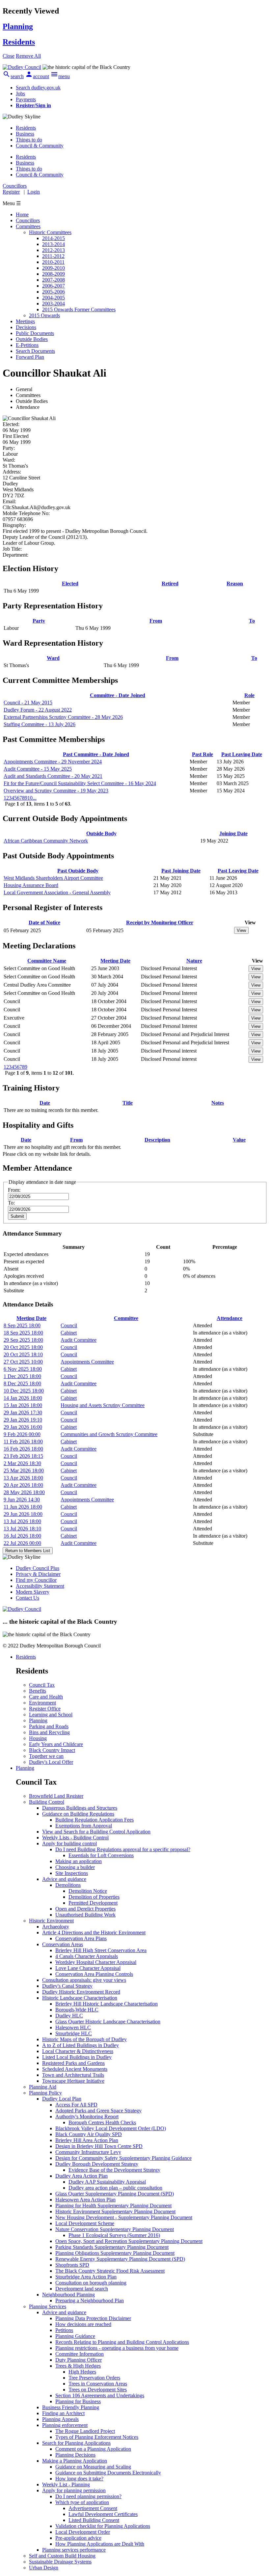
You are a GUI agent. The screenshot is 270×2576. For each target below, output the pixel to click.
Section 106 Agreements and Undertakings (100, 2395)
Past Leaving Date (242, 754)
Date (45, 1103)
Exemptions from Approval (84, 1826)
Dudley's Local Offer (51, 1762)
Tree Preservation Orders (94, 2378)
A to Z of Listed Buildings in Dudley (81, 2045)
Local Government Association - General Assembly (57, 892)
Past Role (202, 754)
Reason (235, 583)
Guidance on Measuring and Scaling (93, 2467)
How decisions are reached (83, 2324)
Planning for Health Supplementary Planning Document (113, 2206)
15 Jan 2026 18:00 (23, 1405)
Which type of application (82, 2502)
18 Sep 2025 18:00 (23, 1333)
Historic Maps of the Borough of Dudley (84, 2039)
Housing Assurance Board (31, 885)
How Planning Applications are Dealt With (100, 2544)
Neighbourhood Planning (68, 2295)
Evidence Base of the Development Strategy (114, 2170)
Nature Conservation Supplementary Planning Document (115, 2229)
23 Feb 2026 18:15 (23, 1456)
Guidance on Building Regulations (78, 1814)
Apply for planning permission (74, 2490)
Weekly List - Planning (66, 2484)
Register (11, 192)
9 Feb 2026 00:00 (22, 1434)
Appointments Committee (87, 1362)
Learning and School (51, 1715)
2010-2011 (53, 262)
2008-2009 (54, 274)
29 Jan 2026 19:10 (23, 1420)
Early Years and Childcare (56, 1744)
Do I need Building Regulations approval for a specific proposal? (123, 1849)
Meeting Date (115, 961)
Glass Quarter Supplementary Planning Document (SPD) (115, 2194)
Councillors (28, 220)
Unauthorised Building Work (85, 1915)
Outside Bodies (32, 339)
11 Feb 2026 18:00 (23, 1441)
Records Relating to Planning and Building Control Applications (122, 2342)
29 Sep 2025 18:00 (23, 1340)
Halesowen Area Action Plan (85, 2200)
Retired (170, 583)
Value (239, 1140)
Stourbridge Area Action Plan (86, 2277)
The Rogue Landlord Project (85, 2431)
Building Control (47, 1802)
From (156, 621)
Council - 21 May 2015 (28, 703)
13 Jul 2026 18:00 (22, 1521)
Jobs (20, 93)
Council (69, 1325)
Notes (218, 1103)
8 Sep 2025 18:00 (22, 1325)
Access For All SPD (76, 2105)
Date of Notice (44, 922)
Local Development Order (83, 2532)
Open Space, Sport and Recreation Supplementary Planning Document (129, 2241)
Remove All (28, 56)
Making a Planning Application (75, 2461)
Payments (26, 99)
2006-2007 (54, 286)
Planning (38, 1720)
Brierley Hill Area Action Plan (87, 2140)
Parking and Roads (49, 1726)
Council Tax (42, 1685)
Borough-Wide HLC (77, 2010)
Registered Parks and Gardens (73, 2063)
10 (30, 798)
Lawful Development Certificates (103, 2514)
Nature (194, 961)
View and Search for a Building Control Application (96, 1832)
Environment (42, 1703)
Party (39, 621)
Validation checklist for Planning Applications (103, 2526)
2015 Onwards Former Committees (79, 309)
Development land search (82, 2289)
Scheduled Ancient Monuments (75, 2069)
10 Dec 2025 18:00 (24, 1391)
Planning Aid (43, 2087)
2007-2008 (54, 280)
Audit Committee (79, 1340)
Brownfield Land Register (56, 1796)
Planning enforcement (65, 2425)
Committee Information (80, 2354)
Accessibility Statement (40, 1586)
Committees (28, 226)
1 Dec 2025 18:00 (22, 1376)
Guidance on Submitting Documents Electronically (108, 2473)
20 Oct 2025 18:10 (23, 1354)
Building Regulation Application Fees (94, 1820)
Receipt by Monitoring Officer (160, 922)
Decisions (26, 327)
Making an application (79, 1861)
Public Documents (35, 333)
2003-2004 (54, 304)
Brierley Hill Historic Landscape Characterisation (107, 2004)
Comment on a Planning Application (93, 2449)
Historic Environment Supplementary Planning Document (115, 2211)
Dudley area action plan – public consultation (115, 2188)
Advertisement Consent (93, 2508)
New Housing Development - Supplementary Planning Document (124, 2217)
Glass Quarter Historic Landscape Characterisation (108, 2022)
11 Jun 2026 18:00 (23, 1507)
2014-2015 (54, 238)
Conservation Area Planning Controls (94, 1974)
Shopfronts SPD (72, 2265)
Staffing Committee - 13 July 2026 (40, 724)
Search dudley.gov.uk (38, 88)
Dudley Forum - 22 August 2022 (38, 710)
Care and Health (46, 1697)
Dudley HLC (69, 2016)
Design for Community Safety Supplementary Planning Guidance (123, 2158)
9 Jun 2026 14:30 (22, 1500)
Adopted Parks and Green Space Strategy (98, 2111)
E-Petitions (27, 345)
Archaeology (56, 1927)
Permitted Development (93, 1903)
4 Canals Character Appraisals (87, 1956)
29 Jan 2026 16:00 (23, 1427)
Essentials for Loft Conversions (101, 1855)
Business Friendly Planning (71, 2407)
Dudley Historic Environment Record (81, 1992)
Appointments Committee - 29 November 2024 (53, 762)
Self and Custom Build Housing (62, 2556)
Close (9, 56)
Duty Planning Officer (79, 2360)
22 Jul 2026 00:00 (22, 1543)
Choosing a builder (75, 1867)
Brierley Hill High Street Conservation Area (101, 1950)
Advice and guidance (64, 1879)
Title (128, 1103)
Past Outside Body (78, 871)
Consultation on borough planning (91, 2283)
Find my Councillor (36, 1580)
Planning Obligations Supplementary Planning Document (115, 2253)
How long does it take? (79, 2479)
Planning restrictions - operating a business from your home (117, 2348)
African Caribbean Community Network (46, 841)
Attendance (229, 1318)
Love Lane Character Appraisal (88, 1968)
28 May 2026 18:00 (24, 1492)
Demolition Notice (88, 1891)
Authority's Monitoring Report (87, 2116)
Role (249, 695)
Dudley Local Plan (62, 2099)
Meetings (25, 321)
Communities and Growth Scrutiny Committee (109, 1434)
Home (22, 215)
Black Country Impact (52, 1750)
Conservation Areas (63, 1944)
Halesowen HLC (73, 2027)
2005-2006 (54, 292)
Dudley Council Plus (38, 1568)
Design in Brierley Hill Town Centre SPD (99, 2146)
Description (157, 1140)
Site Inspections (72, 1873)
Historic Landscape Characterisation (80, 1998)
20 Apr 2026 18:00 (23, 1485)
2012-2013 (54, 250)
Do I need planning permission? (88, 2496)
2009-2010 (54, 268)
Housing (38, 1738)
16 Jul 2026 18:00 (22, 1536)
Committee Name (47, 961)
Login (34, 192)
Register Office (45, 1709)
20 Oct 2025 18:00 (23, 1347)
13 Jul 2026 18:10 (22, 1529)
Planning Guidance (75, 2336)
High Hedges (82, 2372)
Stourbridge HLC (74, 2033)
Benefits (38, 1691)
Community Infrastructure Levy (88, 2152)
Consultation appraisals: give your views (84, 1980)
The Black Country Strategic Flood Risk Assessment (110, 2271)
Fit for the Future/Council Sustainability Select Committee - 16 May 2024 (80, 783)
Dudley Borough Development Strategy (97, 2164)
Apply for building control (69, 1843)
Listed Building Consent (94, 2520)
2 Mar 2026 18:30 (22, 1463)
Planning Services (48, 2306)
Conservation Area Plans (81, 1938)
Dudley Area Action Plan (81, 2176)
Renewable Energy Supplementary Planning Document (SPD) (120, 2259)
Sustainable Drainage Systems (60, 2562)
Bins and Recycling (49, 1732)
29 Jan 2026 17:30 (23, 1412)
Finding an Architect (63, 2413)
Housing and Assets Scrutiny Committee (103, 1405)
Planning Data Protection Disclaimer (93, 2318)
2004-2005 (54, 298)
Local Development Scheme (85, 2223)
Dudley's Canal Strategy (67, 1986)
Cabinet (69, 1333)
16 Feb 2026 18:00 (23, 1449)
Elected (70, 583)
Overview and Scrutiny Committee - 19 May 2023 (56, 791)
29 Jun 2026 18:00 (23, 1514)
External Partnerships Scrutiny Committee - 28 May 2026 (63, 717)
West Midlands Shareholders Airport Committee (53, 878)
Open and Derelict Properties (85, 1909)
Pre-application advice (78, 2538)
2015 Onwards (44, 315)
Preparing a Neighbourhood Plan (90, 2300)
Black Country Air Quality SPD (89, 2134)
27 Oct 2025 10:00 (23, 1362)
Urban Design (44, 2568)
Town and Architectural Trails (73, 2075)
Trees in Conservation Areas (98, 2384)
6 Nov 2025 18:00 (23, 1369)
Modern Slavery (33, 1592)
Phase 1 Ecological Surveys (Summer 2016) (114, 2235)
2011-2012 (53, 256)
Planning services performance (74, 2550)
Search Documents (35, 351)
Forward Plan (30, 357)
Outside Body (101, 833)
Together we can (46, 1756)
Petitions (64, 2330)
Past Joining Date (181, 871)
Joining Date (233, 833)
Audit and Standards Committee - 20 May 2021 (53, 776)
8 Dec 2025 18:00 (22, 1383)
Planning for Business (78, 2401)
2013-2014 (54, 244)
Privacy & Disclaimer (38, 1574)
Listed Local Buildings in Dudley (77, 2057)
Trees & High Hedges (78, 2366)
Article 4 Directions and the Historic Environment (94, 1932)
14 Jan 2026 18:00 (23, 1398)
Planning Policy (45, 2093)
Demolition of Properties (94, 1897)
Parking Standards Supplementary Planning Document (112, 2247)
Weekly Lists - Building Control (75, 1838)
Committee (126, 1318)
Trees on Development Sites (98, 2390)
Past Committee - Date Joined (96, 754)
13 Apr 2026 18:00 (23, 1478)
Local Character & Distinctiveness (78, 2051)
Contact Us (27, 1598)
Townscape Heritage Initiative (73, 2081)
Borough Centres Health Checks (102, 2122)
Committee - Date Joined (118, 695)
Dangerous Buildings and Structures (80, 1808)
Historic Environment (51, 1921)
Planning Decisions (75, 2455)
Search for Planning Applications (76, 2443)
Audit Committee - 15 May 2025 (38, 769)
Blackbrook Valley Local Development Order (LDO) (111, 2128)
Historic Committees (50, 232)
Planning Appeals (60, 2419)
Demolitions (68, 1885)
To (252, 621)
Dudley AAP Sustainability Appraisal (107, 2182)
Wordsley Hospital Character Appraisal (96, 1962)
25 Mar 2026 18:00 (24, 1471)
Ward (53, 658)
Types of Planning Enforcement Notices (97, 2437)
